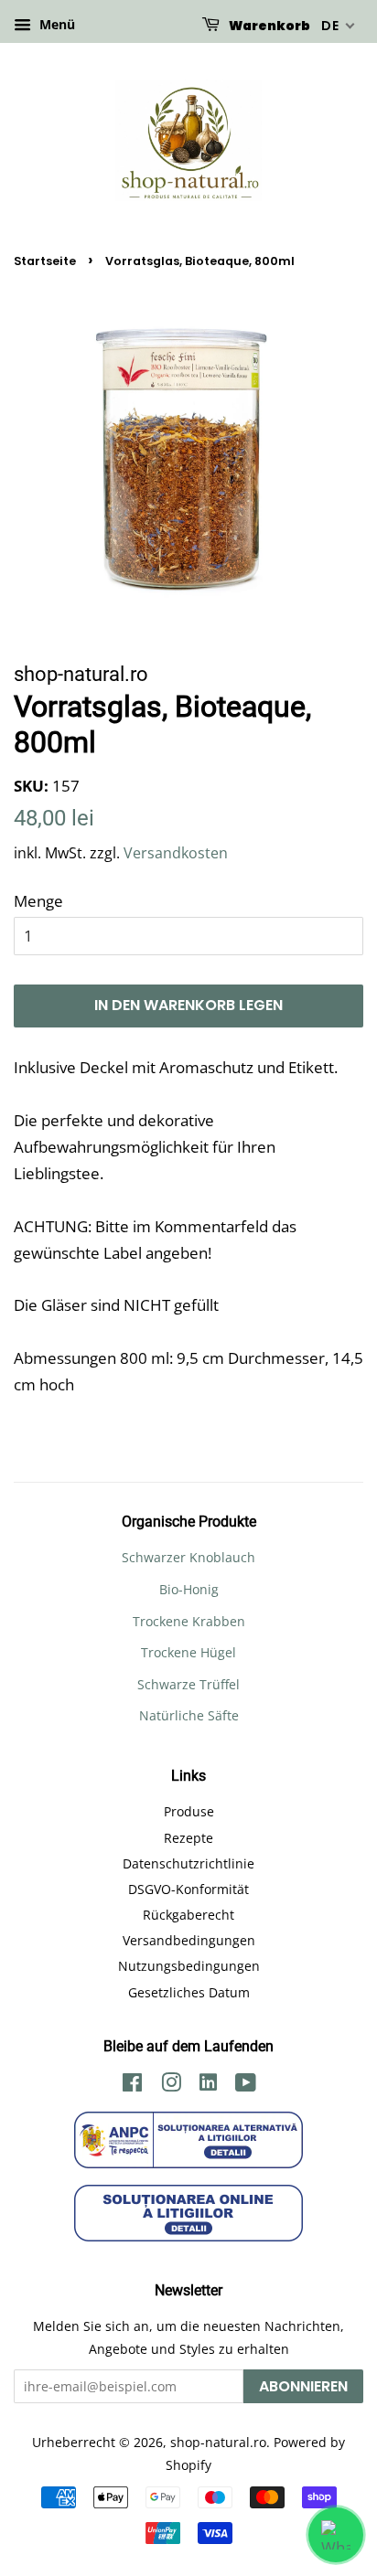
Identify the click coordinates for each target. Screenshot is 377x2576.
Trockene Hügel (188, 1652)
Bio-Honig (189, 1589)
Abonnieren (303, 2386)
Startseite (45, 261)
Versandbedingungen (189, 1940)
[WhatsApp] (336, 2535)
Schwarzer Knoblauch (188, 1557)
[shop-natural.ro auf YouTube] (246, 2086)
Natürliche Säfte (189, 1715)
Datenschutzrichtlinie (188, 1863)
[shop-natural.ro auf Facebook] (132, 2086)
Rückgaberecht (188, 1915)
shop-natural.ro (218, 2442)
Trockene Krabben (189, 1621)
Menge (38, 901)
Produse (189, 1811)
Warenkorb (269, 26)
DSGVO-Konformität (188, 1889)
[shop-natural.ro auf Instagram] (171, 2086)
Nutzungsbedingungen (189, 1966)
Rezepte (188, 1838)
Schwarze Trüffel (188, 1684)
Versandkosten (176, 853)
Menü (55, 24)
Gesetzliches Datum (189, 1992)
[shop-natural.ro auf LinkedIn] (208, 2085)
